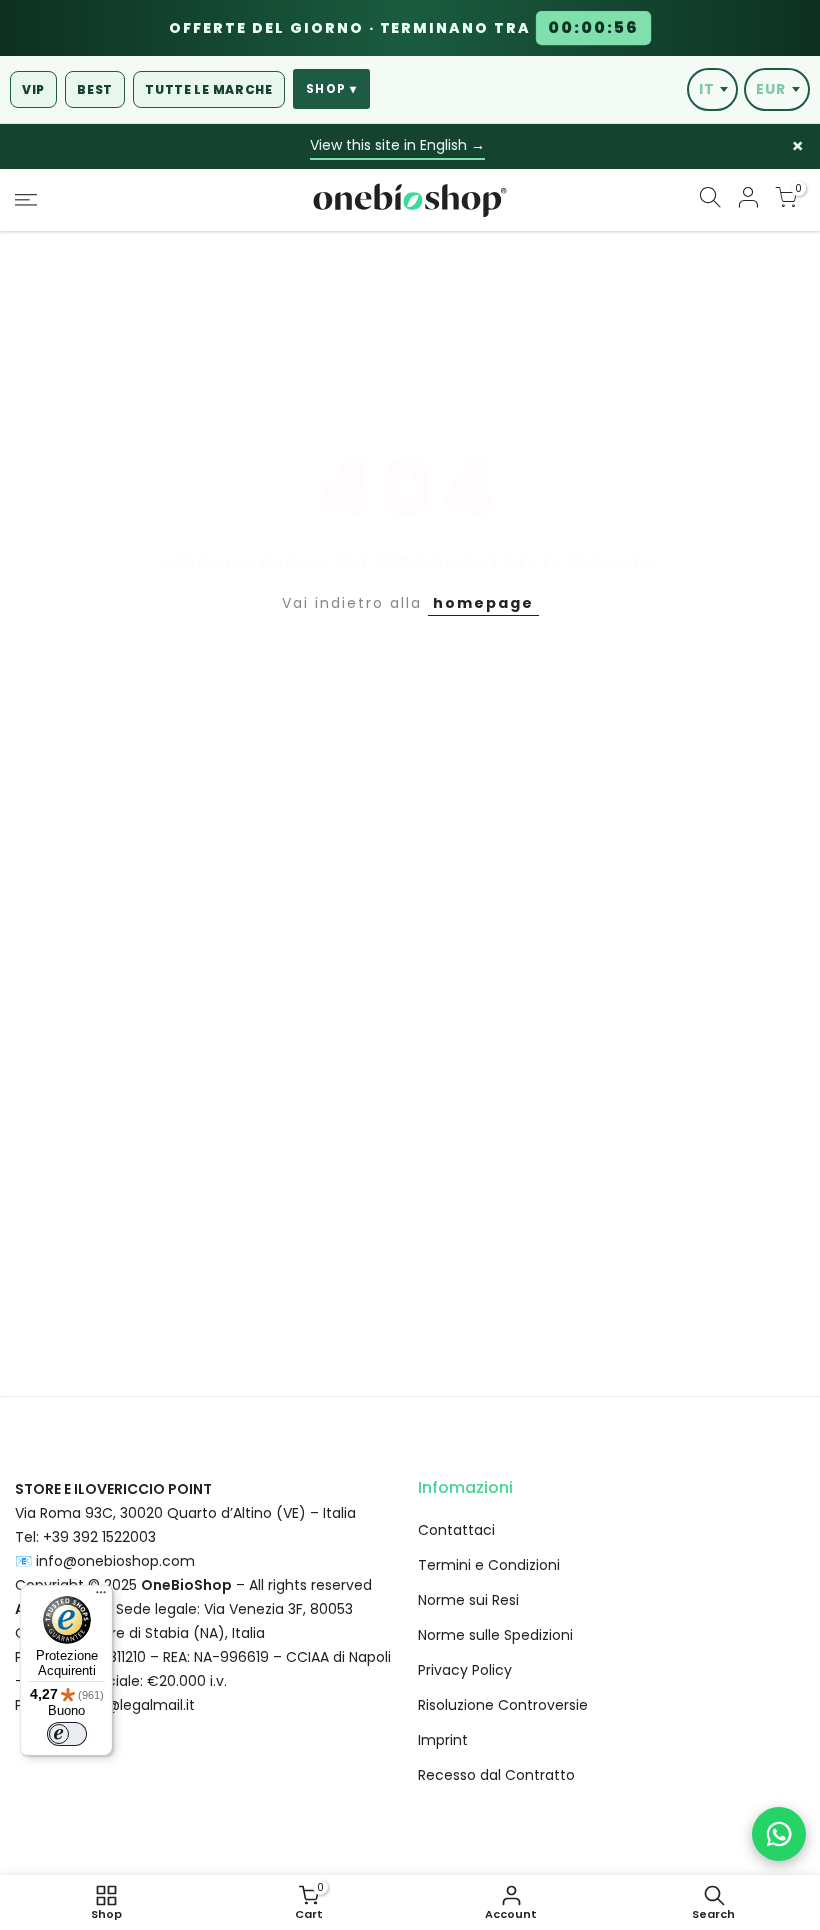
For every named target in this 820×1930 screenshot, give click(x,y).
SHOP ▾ (331, 89)
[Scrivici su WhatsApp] (779, 1834)
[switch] (67, 1734)
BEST (95, 89)
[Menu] (101, 1597)
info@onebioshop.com (115, 1561)
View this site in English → (397, 145)
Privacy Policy (465, 1670)
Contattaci (456, 1530)
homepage (483, 603)
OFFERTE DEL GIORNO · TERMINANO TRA (404, 28)
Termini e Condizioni (489, 1565)
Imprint (443, 1740)
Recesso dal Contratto (496, 1775)
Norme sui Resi (468, 1600)
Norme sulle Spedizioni (495, 1635)
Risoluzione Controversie (503, 1705)
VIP (33, 89)
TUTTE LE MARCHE (209, 89)
